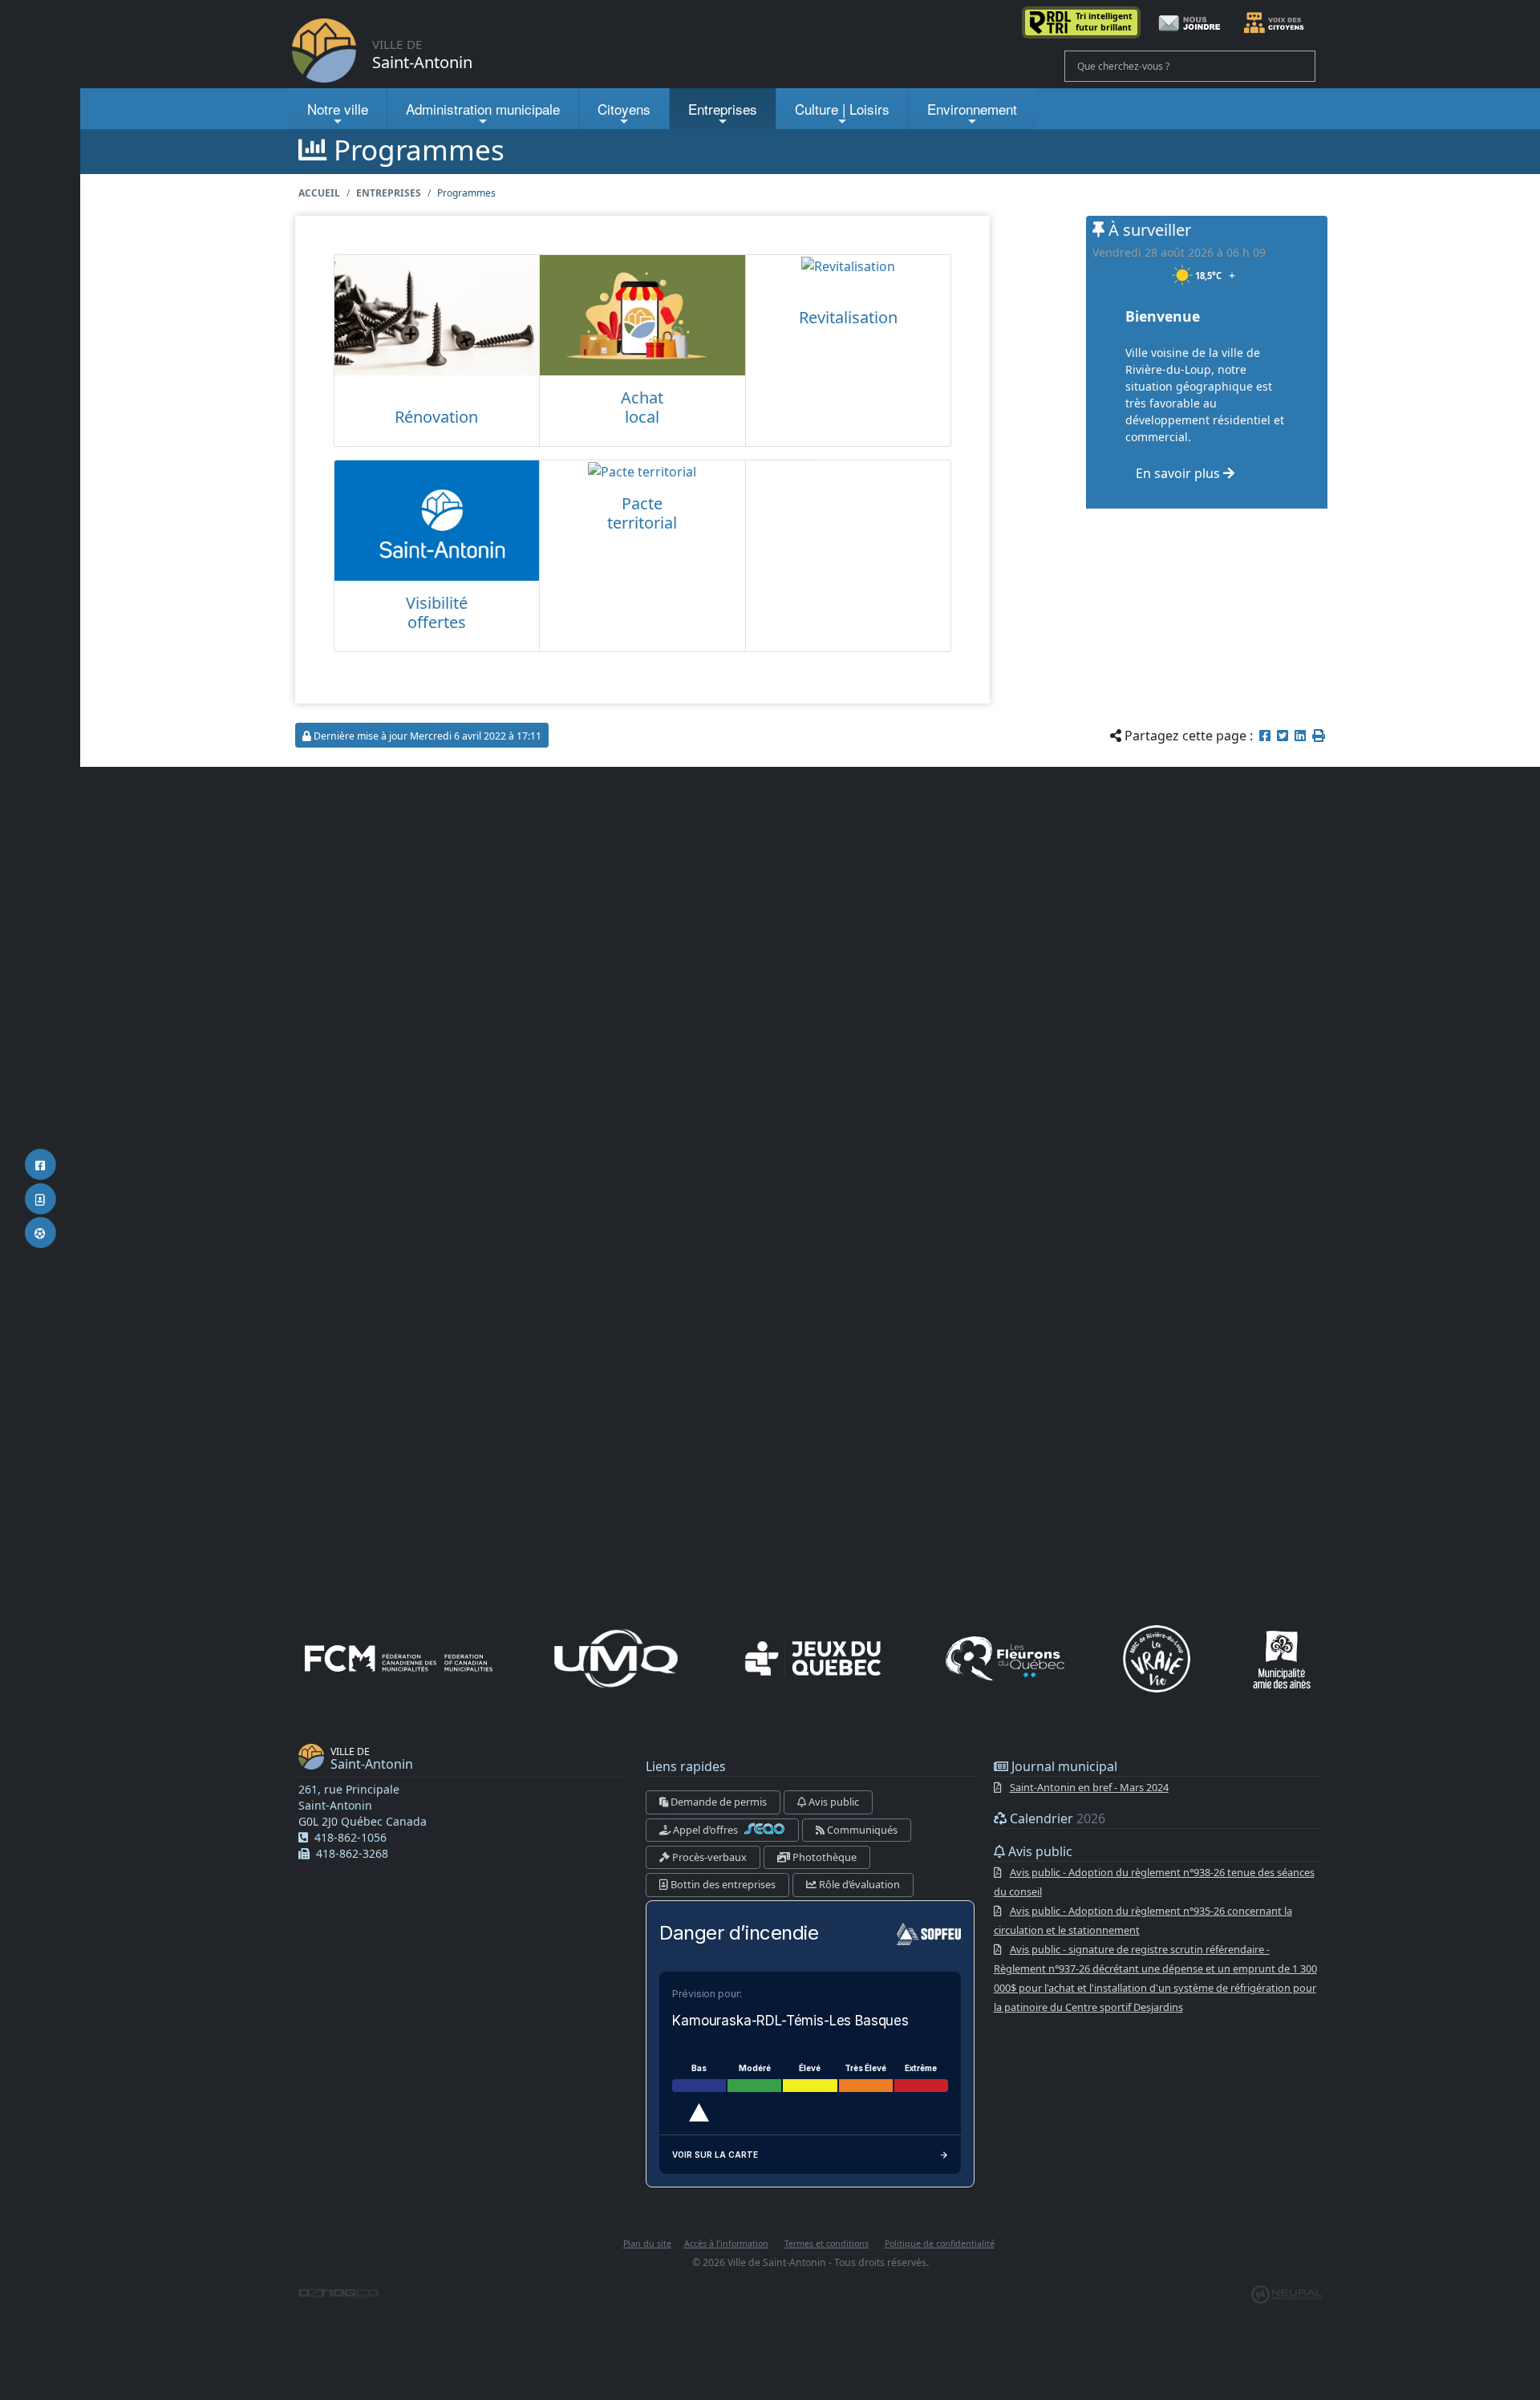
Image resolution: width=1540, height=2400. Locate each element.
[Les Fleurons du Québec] (1005, 1658)
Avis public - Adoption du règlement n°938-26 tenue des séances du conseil (1154, 1882)
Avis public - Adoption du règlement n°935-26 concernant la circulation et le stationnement (1143, 1920)
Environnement (972, 109)
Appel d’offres (705, 1830)
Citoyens (624, 109)
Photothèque (823, 1857)
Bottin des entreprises (722, 1884)
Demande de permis (717, 1802)
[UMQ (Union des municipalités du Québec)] (616, 1658)
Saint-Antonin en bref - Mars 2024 (1089, 1787)
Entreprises (723, 109)
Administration (483, 109)
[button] (1319, 736)
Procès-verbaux (708, 1857)
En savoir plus (1179, 473)
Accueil (319, 193)
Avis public (833, 1802)
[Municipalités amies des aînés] (1282, 1659)
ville (338, 109)
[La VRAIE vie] (1157, 1659)
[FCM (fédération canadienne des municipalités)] (399, 1658)
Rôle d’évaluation (858, 1884)
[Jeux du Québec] (814, 1658)
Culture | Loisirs (842, 109)
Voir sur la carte (715, 2155)
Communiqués (861, 1830)
